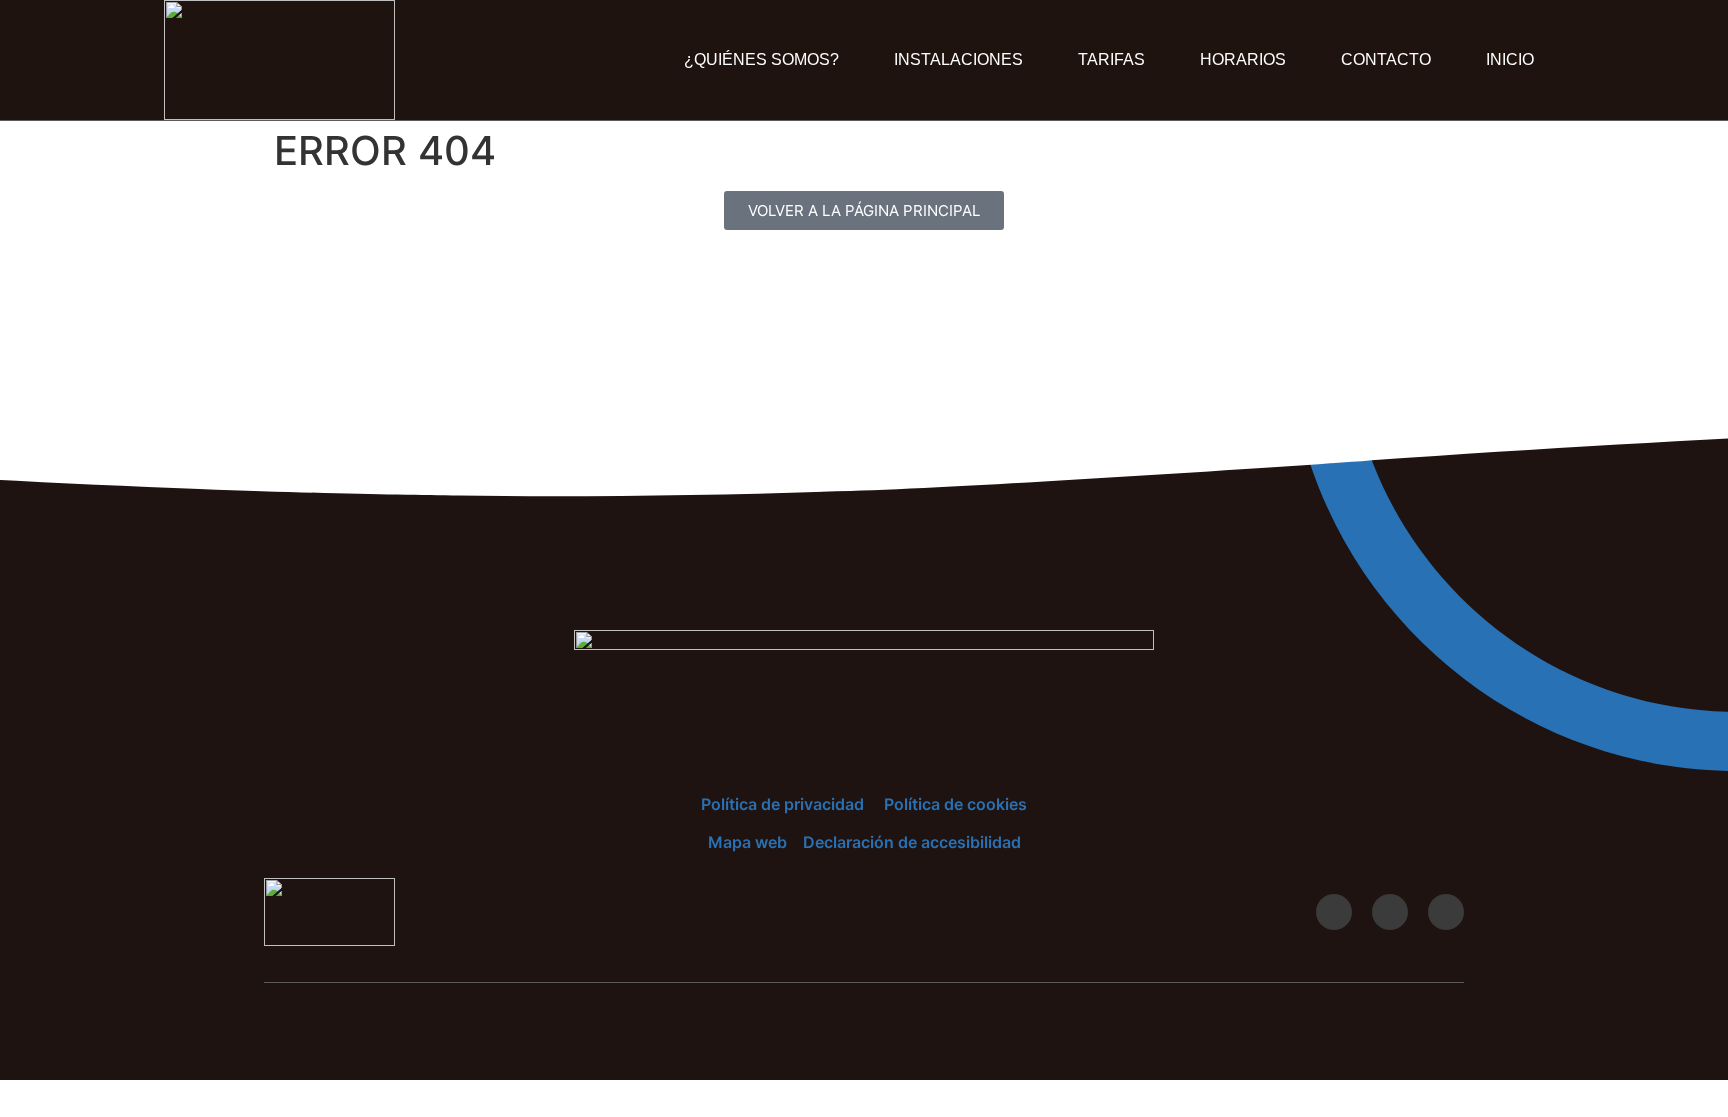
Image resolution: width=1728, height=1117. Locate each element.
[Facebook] (1390, 912)
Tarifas (1111, 59)
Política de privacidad (782, 804)
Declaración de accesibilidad (912, 842)
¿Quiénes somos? (761, 59)
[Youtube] (1334, 912)
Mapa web (747, 842)
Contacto (1386, 59)
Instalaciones (958, 59)
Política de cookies (955, 804)
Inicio (1510, 59)
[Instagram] (1446, 912)
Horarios (1243, 59)
